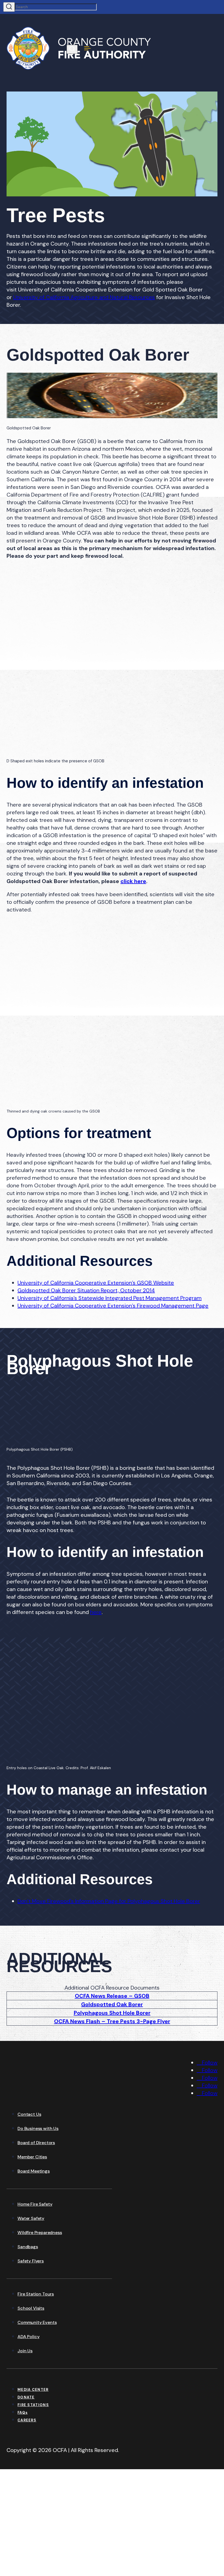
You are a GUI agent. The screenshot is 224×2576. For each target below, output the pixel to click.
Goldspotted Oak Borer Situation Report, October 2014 (86, 1290)
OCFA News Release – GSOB (112, 1996)
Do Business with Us (38, 2128)
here (96, 1612)
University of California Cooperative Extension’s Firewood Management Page (113, 1306)
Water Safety (31, 2218)
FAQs (23, 2413)
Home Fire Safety (35, 2204)
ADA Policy (28, 2337)
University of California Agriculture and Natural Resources (84, 297)
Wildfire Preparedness (40, 2233)
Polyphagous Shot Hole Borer (112, 2013)
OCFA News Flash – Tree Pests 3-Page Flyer (112, 2021)
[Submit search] (9, 7)
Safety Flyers (31, 2261)
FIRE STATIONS (33, 2405)
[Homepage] (48, 2095)
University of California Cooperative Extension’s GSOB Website (96, 1283)
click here (133, 881)
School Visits (31, 2308)
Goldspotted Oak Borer (112, 2004)
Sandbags (28, 2247)
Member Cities (32, 2157)
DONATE (26, 2397)
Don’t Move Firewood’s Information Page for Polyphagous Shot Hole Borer (109, 1901)
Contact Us (29, 2114)
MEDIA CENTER (33, 2390)
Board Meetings (34, 2171)
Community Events (37, 2322)
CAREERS (27, 2420)
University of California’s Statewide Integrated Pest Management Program (110, 1298)
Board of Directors (36, 2143)
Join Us (25, 2351)
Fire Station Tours (36, 2294)
